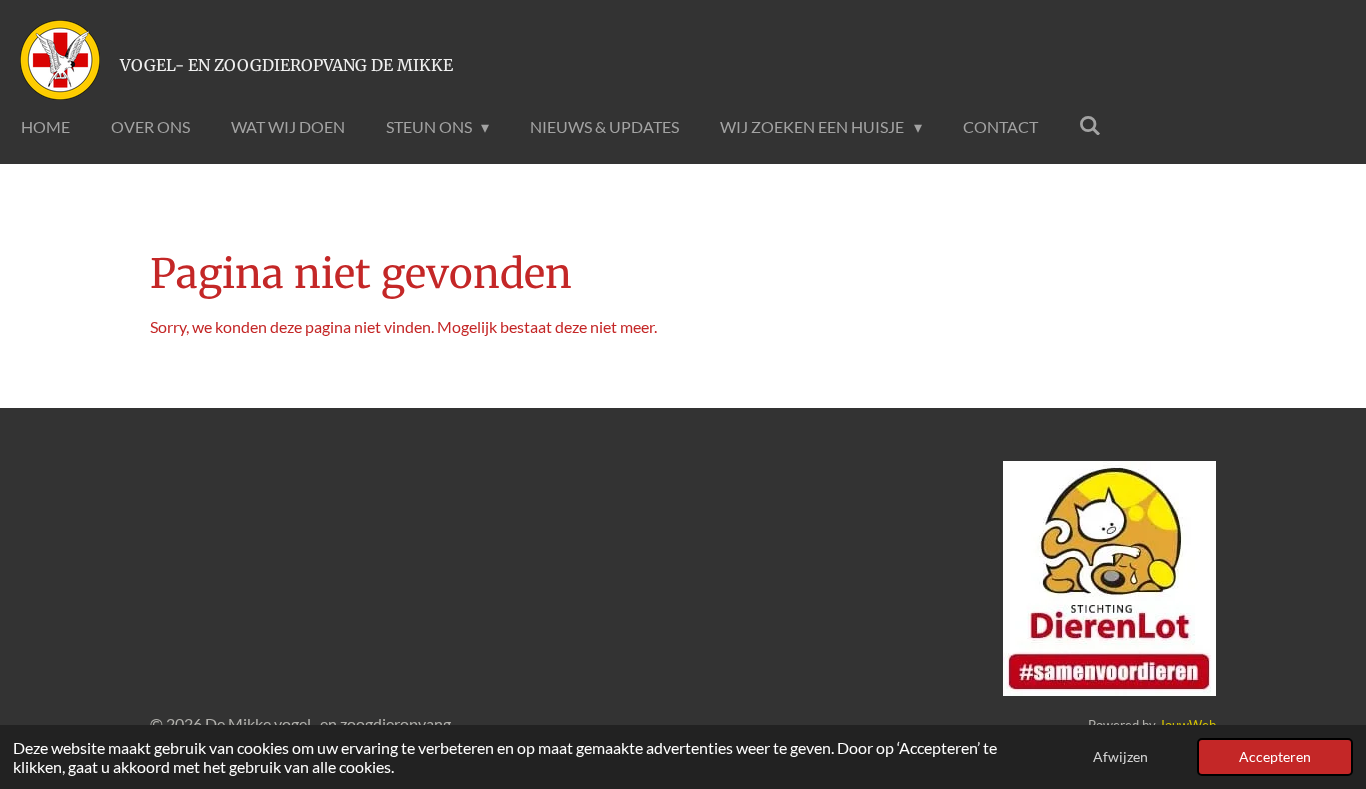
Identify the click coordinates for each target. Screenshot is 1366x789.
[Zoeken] (1090, 124)
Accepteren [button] (1275, 756)
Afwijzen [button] (1120, 756)
